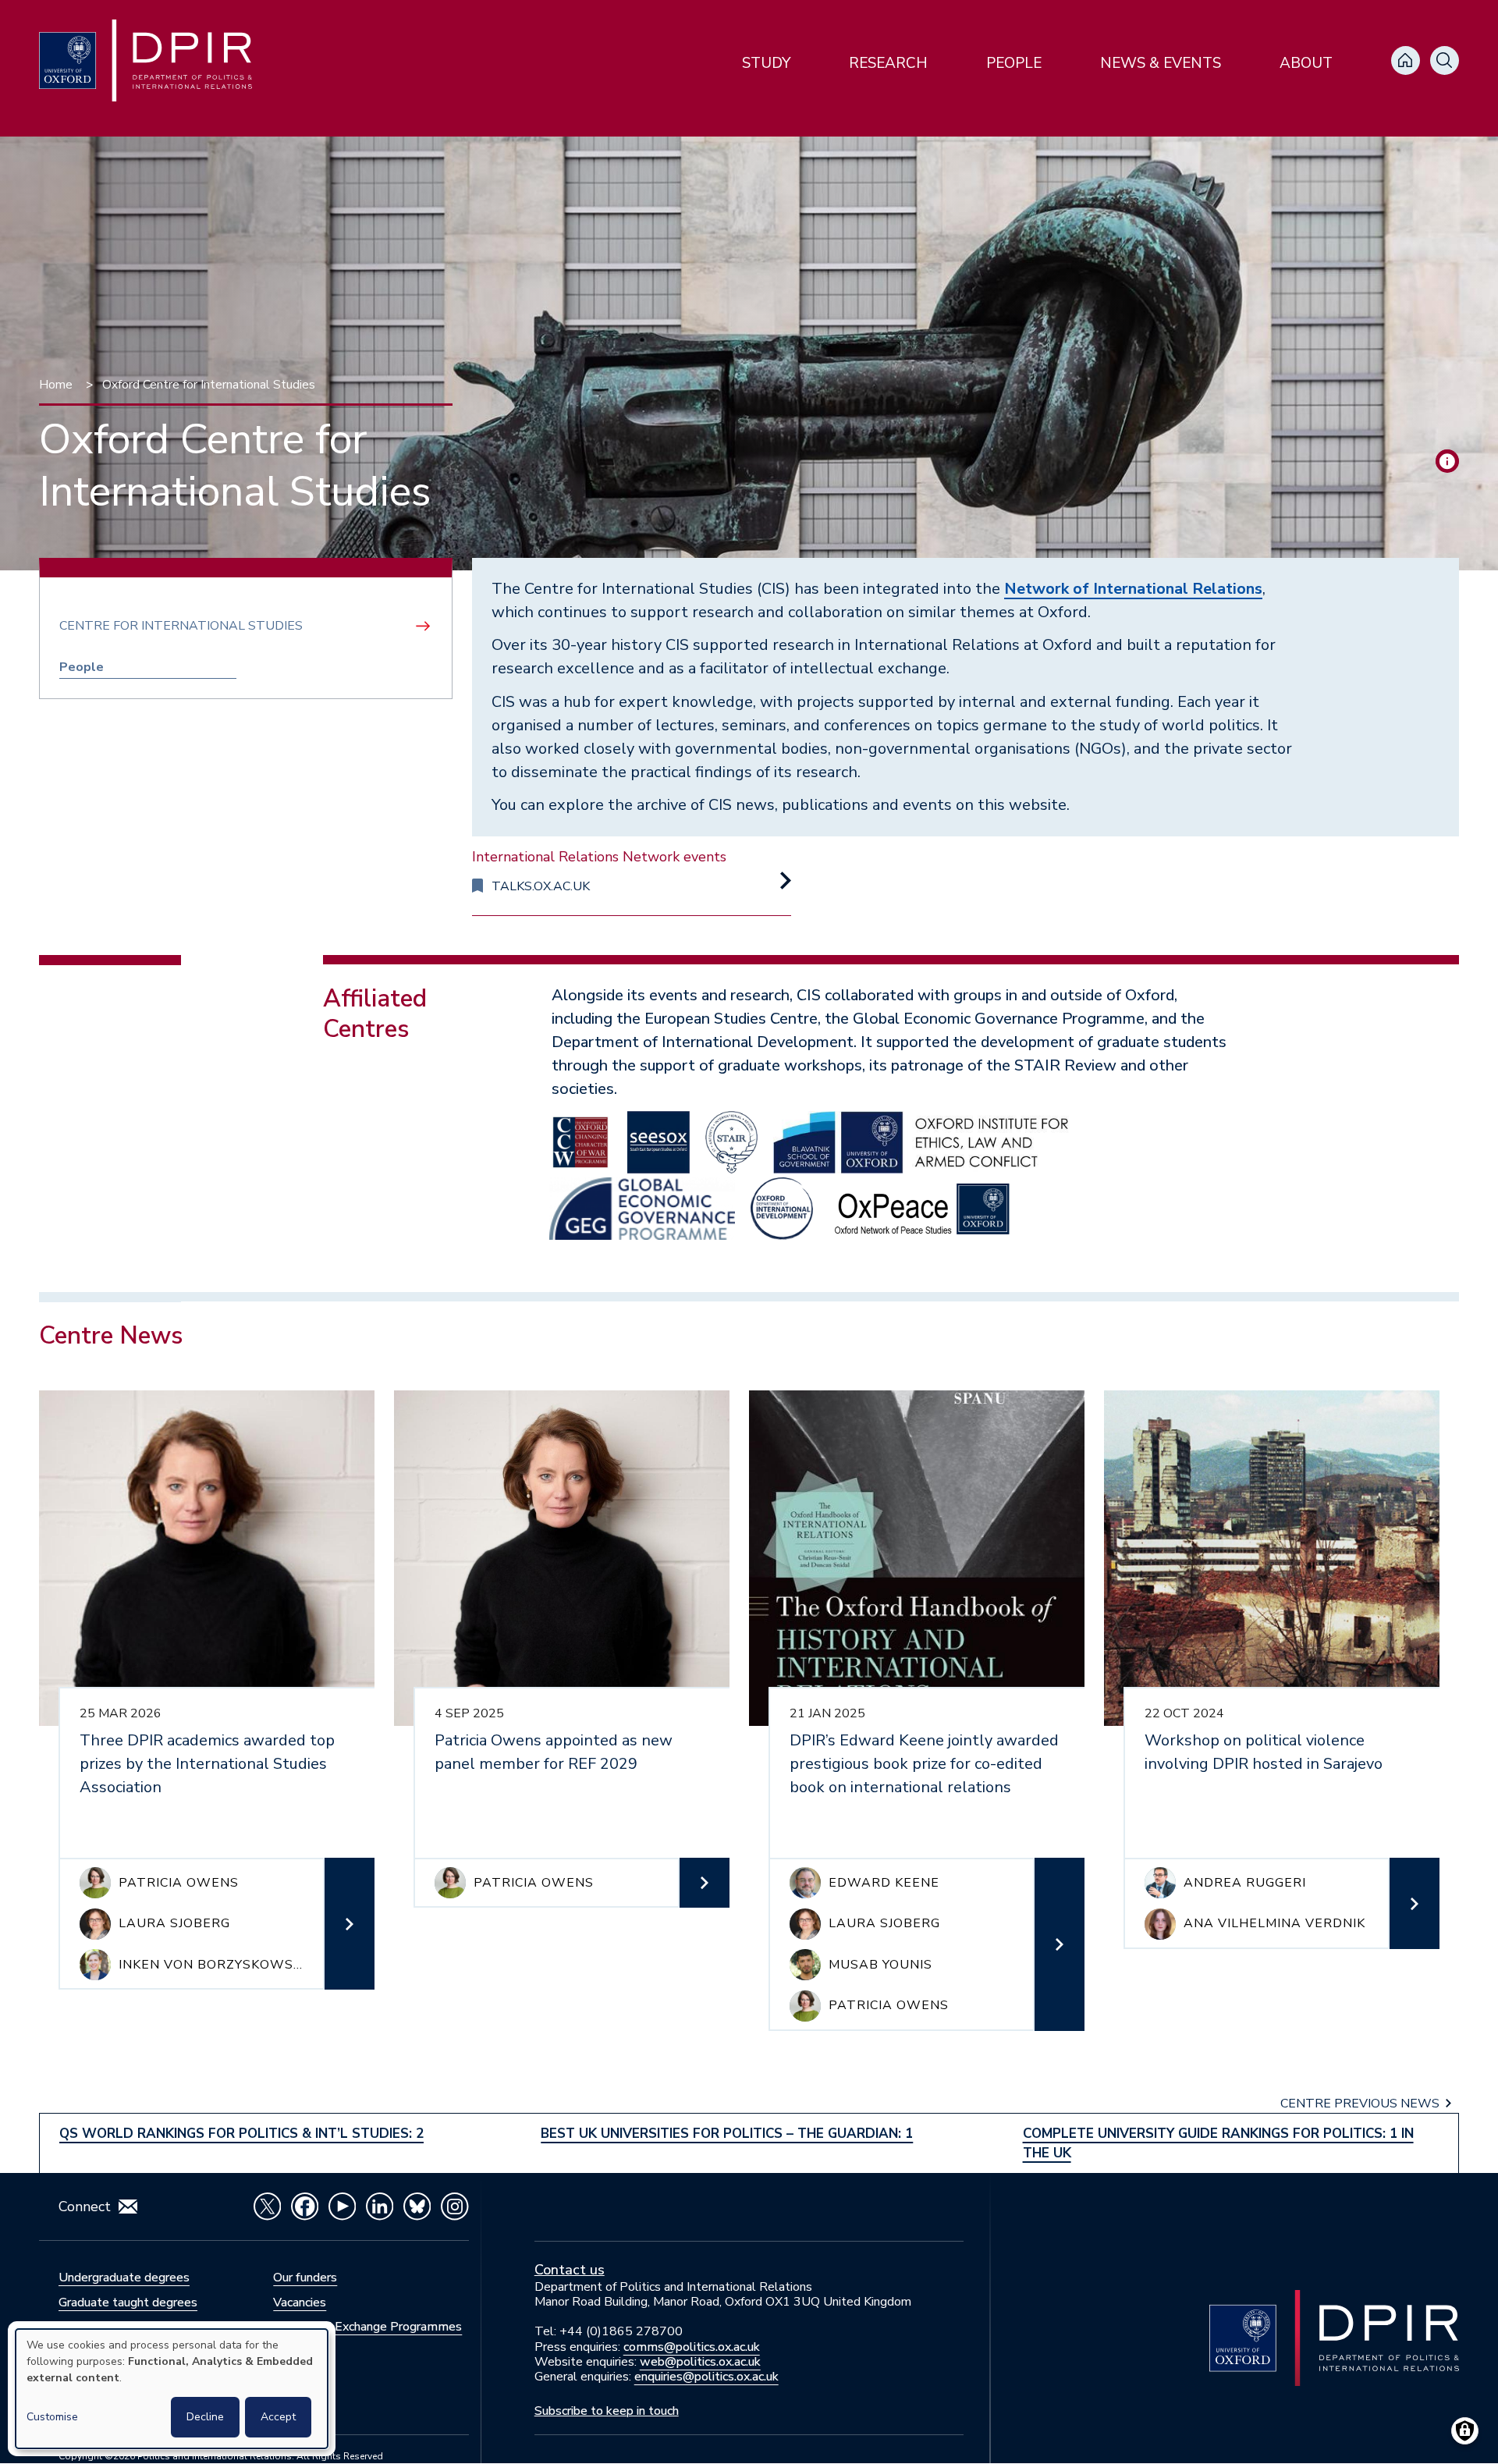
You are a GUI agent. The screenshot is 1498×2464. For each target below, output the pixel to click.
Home (56, 384)
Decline (205, 2417)
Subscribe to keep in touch (607, 2411)
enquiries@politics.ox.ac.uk (706, 2377)
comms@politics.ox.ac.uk (692, 2347)
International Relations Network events (599, 857)
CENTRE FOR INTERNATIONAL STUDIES (181, 626)
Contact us (570, 2270)
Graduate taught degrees (128, 2302)
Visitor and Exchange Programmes (367, 2327)
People (1014, 63)
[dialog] (172, 2389)
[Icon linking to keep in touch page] (128, 2207)
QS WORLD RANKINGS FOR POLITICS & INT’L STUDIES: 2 (241, 2134)
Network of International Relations (1133, 589)
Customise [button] (52, 2417)
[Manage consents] (1465, 2431)
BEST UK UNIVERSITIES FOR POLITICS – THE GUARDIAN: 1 (727, 2134)
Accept (278, 2417)
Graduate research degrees (133, 2327)
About (1306, 63)
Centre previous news (1360, 2104)
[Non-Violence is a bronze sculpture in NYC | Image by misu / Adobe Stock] (1447, 461)
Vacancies (300, 2302)
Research (888, 63)
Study (766, 63)
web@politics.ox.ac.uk (700, 2362)
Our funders (305, 2278)
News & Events (1161, 63)
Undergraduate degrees (124, 2278)
